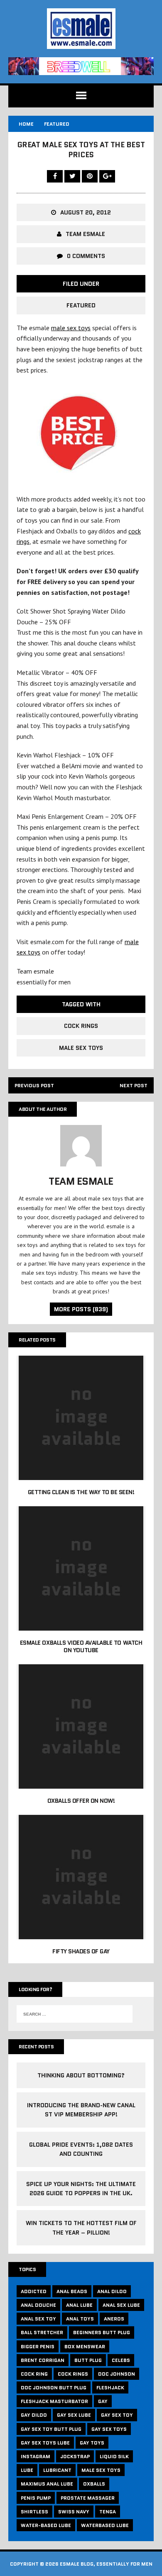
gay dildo (34, 2415)
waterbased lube (105, 2525)
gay (103, 2401)
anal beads (72, 2291)
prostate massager (88, 2498)
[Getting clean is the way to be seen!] (81, 1474)
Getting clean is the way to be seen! (81, 1492)
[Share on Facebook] (56, 176)
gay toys (92, 2443)
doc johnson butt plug (54, 2387)
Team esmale (85, 234)
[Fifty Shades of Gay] (81, 1934)
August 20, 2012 (86, 212)
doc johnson (117, 2374)
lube (27, 2470)
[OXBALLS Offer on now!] (81, 1783)
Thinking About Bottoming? (81, 2075)
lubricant (57, 2470)
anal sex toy (38, 2319)
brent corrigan (43, 2360)
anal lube (79, 2305)
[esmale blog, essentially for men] (81, 29)
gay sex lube (74, 2415)
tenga (108, 2511)
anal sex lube (121, 2305)
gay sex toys (109, 2429)
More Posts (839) (81, 1309)
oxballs (94, 2484)
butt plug (88, 2360)
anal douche (38, 2305)
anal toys (80, 2319)
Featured (81, 305)
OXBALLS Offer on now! (81, 1801)
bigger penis (38, 2346)
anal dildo (112, 2291)
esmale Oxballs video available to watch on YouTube (81, 1646)
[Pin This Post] (91, 176)
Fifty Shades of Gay (81, 1951)
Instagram (36, 2456)
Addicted (34, 2291)
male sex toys (71, 328)
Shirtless (34, 2511)
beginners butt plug (102, 2332)
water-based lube (46, 2525)
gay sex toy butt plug (51, 2429)
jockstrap (75, 2456)
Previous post (34, 1085)
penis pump (36, 2498)
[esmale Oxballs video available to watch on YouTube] (81, 1625)
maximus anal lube (47, 2484)
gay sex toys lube (45, 2443)
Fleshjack (110, 2387)
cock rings (81, 1026)
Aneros (114, 2319)
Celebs (121, 2360)
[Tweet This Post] (73, 176)
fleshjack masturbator (54, 2401)
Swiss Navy (74, 2511)
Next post (134, 1085)
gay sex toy (117, 2415)
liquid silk (114, 2456)
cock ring (34, 2374)
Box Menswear (85, 2346)
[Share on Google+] (107, 176)
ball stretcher (42, 2332)
